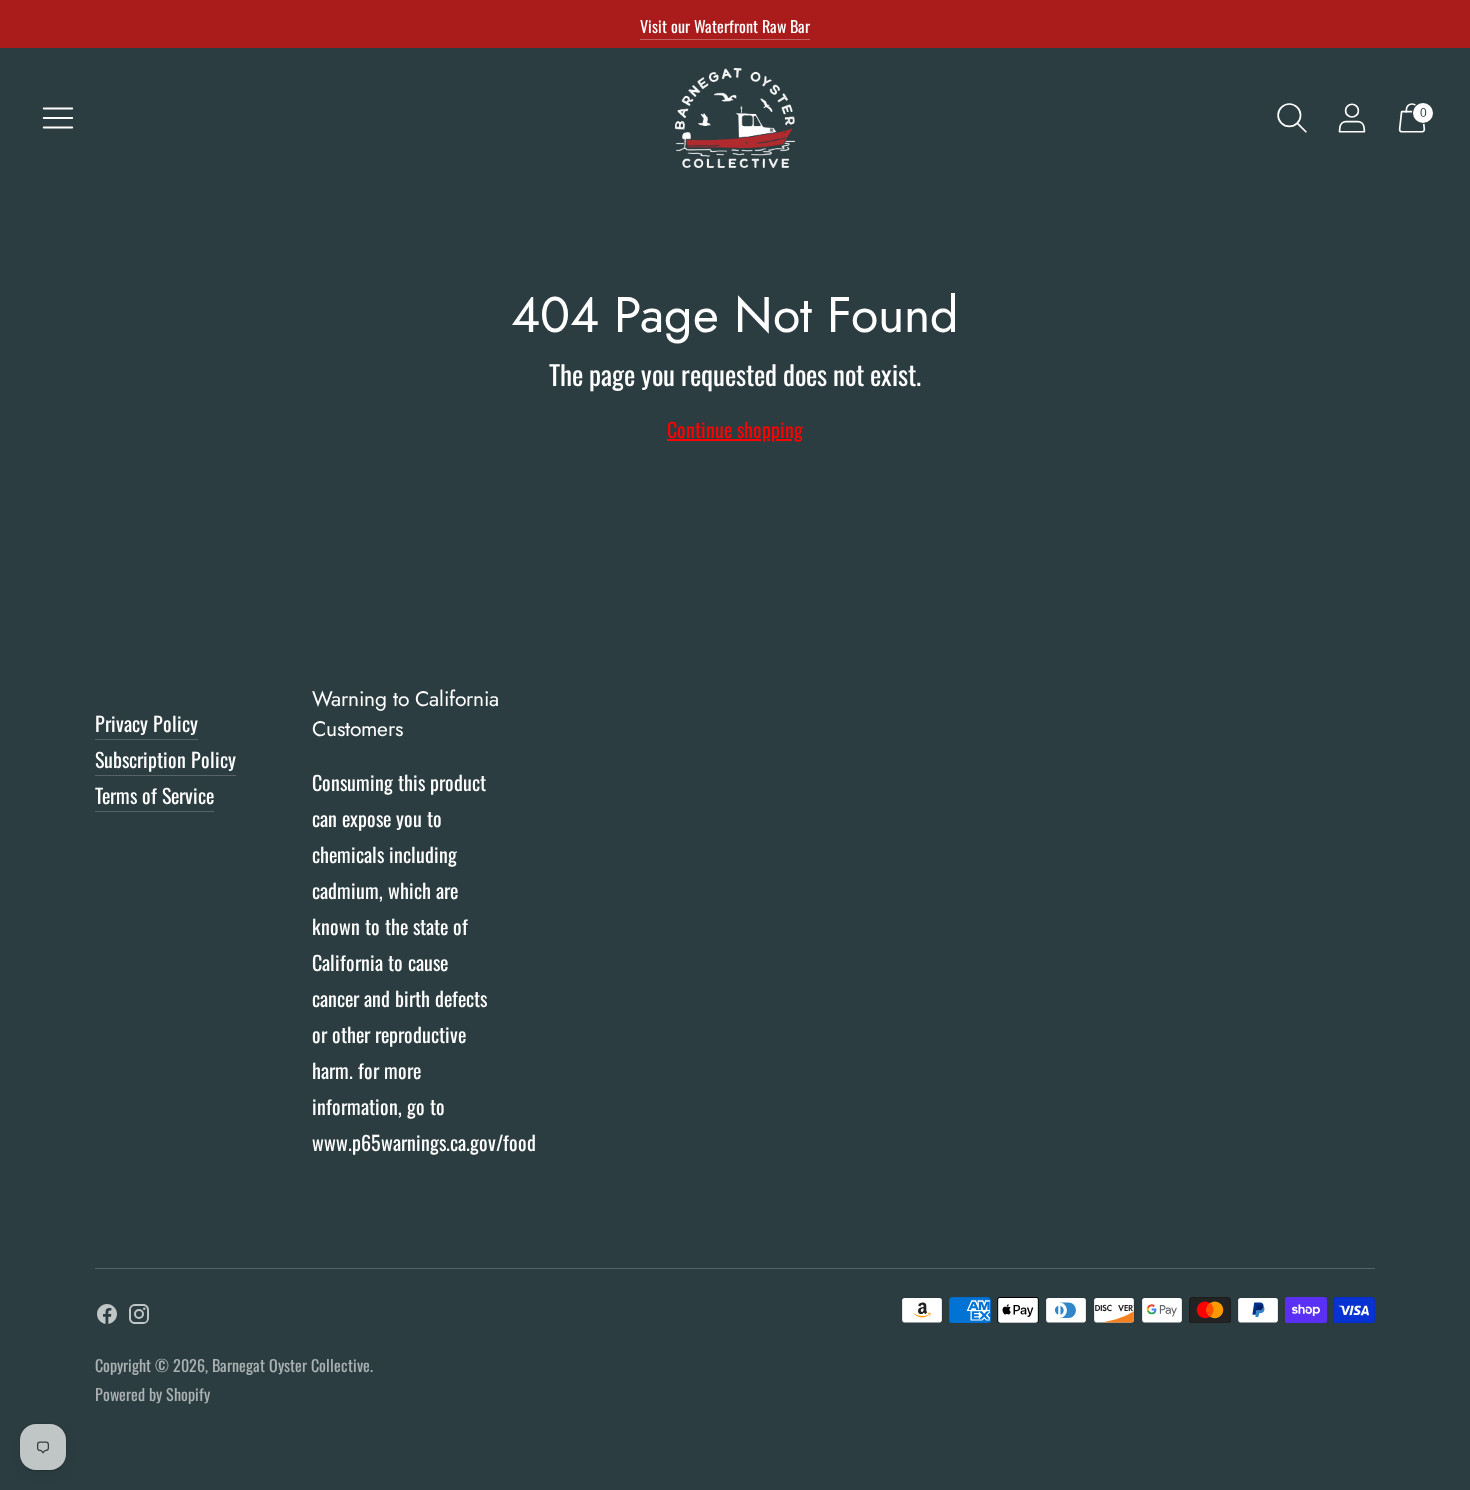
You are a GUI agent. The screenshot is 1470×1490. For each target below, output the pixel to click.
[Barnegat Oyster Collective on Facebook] (107, 1317)
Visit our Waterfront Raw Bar (725, 26)
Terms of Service (154, 795)
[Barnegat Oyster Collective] (735, 118)
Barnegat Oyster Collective (291, 1365)
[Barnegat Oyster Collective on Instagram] (139, 1317)
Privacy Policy (146, 723)
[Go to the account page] (1352, 118)
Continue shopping (735, 429)
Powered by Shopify (152, 1394)
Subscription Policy (165, 759)
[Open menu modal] (58, 118)
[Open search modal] (1292, 118)
